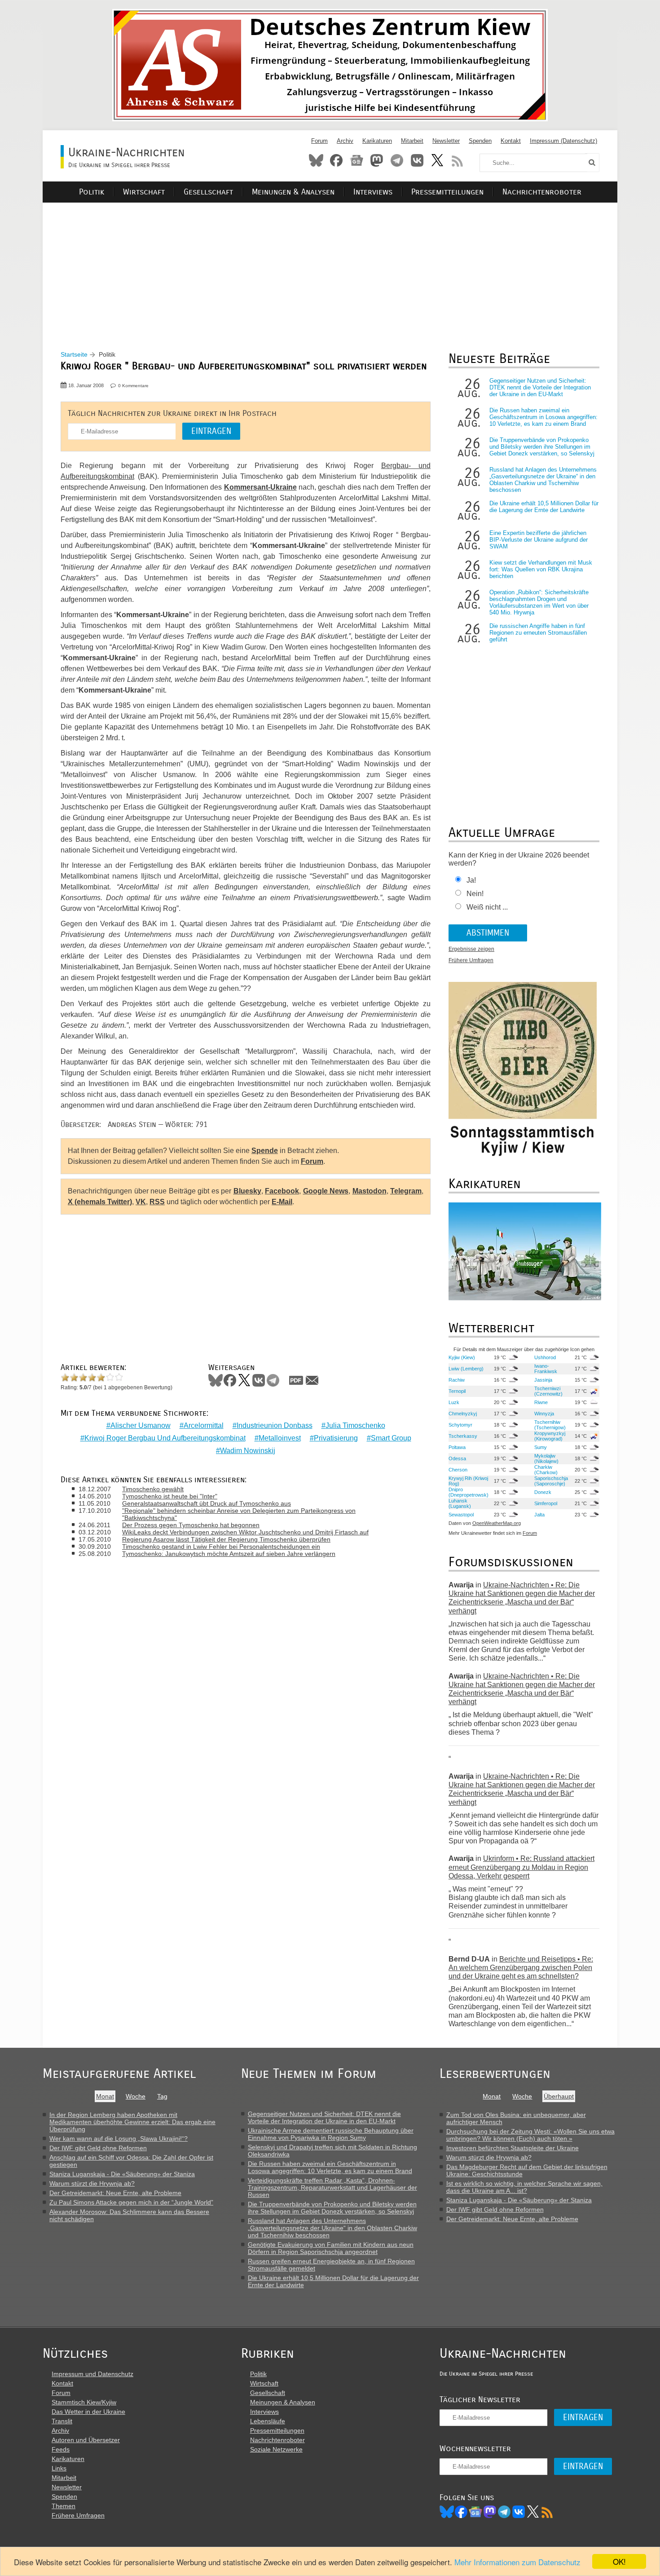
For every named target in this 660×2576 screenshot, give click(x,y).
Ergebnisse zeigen (471, 949)
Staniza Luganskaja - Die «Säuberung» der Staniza (122, 2174)
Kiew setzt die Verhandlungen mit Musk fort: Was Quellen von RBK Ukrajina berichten (541, 569)
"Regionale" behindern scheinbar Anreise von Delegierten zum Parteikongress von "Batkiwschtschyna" (239, 1514)
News (356, 160)
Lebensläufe (268, 2421)
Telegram (397, 160)
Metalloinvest (280, 1438)
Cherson (458, 1470)
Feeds (61, 2449)
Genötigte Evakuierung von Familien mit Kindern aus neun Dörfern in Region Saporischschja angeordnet (331, 2248)
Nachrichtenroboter (542, 192)
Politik (92, 192)
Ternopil (457, 1391)
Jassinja (543, 1380)
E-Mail (282, 1202)
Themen (64, 2506)
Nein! (475, 894)
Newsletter (446, 141)
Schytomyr (460, 1425)
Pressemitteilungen (447, 192)
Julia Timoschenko (355, 1425)
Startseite (74, 354)
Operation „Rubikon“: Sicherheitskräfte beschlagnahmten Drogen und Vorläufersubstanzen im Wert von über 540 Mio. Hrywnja (539, 602)
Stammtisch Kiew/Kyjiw (84, 2402)
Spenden (480, 141)
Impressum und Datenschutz (92, 2374)
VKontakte (417, 160)
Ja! (471, 880)
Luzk (454, 1402)
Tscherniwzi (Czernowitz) (548, 1391)
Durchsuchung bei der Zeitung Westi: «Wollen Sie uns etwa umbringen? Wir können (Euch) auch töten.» (530, 2135)
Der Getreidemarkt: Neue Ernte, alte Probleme (115, 2193)
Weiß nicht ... (487, 907)
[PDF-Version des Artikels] (296, 1380)
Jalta (539, 1515)
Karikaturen (377, 141)
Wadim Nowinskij (248, 1451)
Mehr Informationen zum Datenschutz (517, 2562)
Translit (62, 2421)
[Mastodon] (490, 2512)
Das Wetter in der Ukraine (88, 2412)
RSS (458, 160)
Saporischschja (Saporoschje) (551, 1481)
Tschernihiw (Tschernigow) (550, 1425)
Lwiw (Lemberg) (466, 1369)
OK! (619, 2561)
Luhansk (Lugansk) (460, 1503)
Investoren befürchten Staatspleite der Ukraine (513, 2148)
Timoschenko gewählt (153, 1489)
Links (59, 2468)
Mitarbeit (412, 141)
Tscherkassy (463, 1436)
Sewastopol (461, 1515)
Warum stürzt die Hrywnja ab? (92, 2183)
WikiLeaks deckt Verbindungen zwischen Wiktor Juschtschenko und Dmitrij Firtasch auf (245, 1532)
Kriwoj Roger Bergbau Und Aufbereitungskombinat (165, 1438)
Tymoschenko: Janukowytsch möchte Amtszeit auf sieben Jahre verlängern (229, 1554)
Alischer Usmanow (141, 1425)
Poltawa (457, 1447)
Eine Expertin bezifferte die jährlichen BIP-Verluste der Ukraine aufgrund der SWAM (539, 540)
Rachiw (457, 1380)
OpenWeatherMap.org (497, 1523)
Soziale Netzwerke (276, 2449)
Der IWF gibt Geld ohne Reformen (98, 2148)
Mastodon (377, 160)
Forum (319, 141)
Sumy (541, 1447)
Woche (136, 2096)
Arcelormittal (204, 1425)
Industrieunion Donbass (275, 1425)
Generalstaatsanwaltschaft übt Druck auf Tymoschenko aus (207, 1503)
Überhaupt (559, 2096)
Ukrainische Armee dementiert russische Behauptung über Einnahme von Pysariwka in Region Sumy (331, 2134)
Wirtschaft (144, 192)
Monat (105, 2096)
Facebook (336, 160)
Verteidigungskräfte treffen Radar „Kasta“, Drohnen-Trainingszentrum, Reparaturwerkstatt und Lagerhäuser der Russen (332, 2187)
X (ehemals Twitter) (100, 1202)
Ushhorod (545, 1357)
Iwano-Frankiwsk (546, 1369)
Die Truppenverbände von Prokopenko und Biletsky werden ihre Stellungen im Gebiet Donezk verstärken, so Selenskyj (542, 447)
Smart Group (391, 1438)
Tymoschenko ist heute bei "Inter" (170, 1496)
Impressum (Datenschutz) (563, 141)
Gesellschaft (208, 192)
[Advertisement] (330, 265)
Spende (265, 1151)
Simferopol (546, 1503)
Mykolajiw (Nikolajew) (546, 1458)
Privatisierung (336, 1438)
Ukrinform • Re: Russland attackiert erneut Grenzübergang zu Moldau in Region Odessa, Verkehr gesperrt (521, 1867)
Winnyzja (544, 1414)
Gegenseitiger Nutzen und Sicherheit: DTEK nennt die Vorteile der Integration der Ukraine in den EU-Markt (540, 387)
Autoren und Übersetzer (86, 2440)
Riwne (541, 1402)
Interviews (373, 192)
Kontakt (511, 141)
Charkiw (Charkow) (546, 1470)
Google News (326, 1191)
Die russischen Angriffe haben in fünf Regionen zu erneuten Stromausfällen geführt (538, 633)
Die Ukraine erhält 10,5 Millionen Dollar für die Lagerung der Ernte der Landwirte (544, 507)
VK (141, 1202)
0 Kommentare (133, 386)
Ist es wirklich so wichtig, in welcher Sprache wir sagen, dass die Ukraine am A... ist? (524, 2187)
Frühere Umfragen (471, 960)
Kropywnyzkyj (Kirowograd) (550, 1436)
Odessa (457, 1458)
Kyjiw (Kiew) (462, 1357)
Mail (312, 1380)
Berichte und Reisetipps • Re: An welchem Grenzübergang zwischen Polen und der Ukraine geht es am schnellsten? (521, 1968)
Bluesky (316, 160)
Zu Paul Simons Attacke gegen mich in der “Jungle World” (131, 2202)
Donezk (543, 1492)
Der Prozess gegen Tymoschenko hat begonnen (191, 1525)
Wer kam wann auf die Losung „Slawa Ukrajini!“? (119, 2139)
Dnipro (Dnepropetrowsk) (469, 1492)
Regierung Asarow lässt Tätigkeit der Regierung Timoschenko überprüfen (226, 1539)
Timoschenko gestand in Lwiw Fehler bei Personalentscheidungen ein (221, 1546)
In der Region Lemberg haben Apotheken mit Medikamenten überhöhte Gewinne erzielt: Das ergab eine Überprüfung (132, 2122)
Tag (162, 2096)
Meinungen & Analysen (293, 192)
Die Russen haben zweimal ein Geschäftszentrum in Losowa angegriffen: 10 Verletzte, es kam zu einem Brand (543, 417)
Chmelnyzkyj (463, 1414)
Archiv (345, 141)
